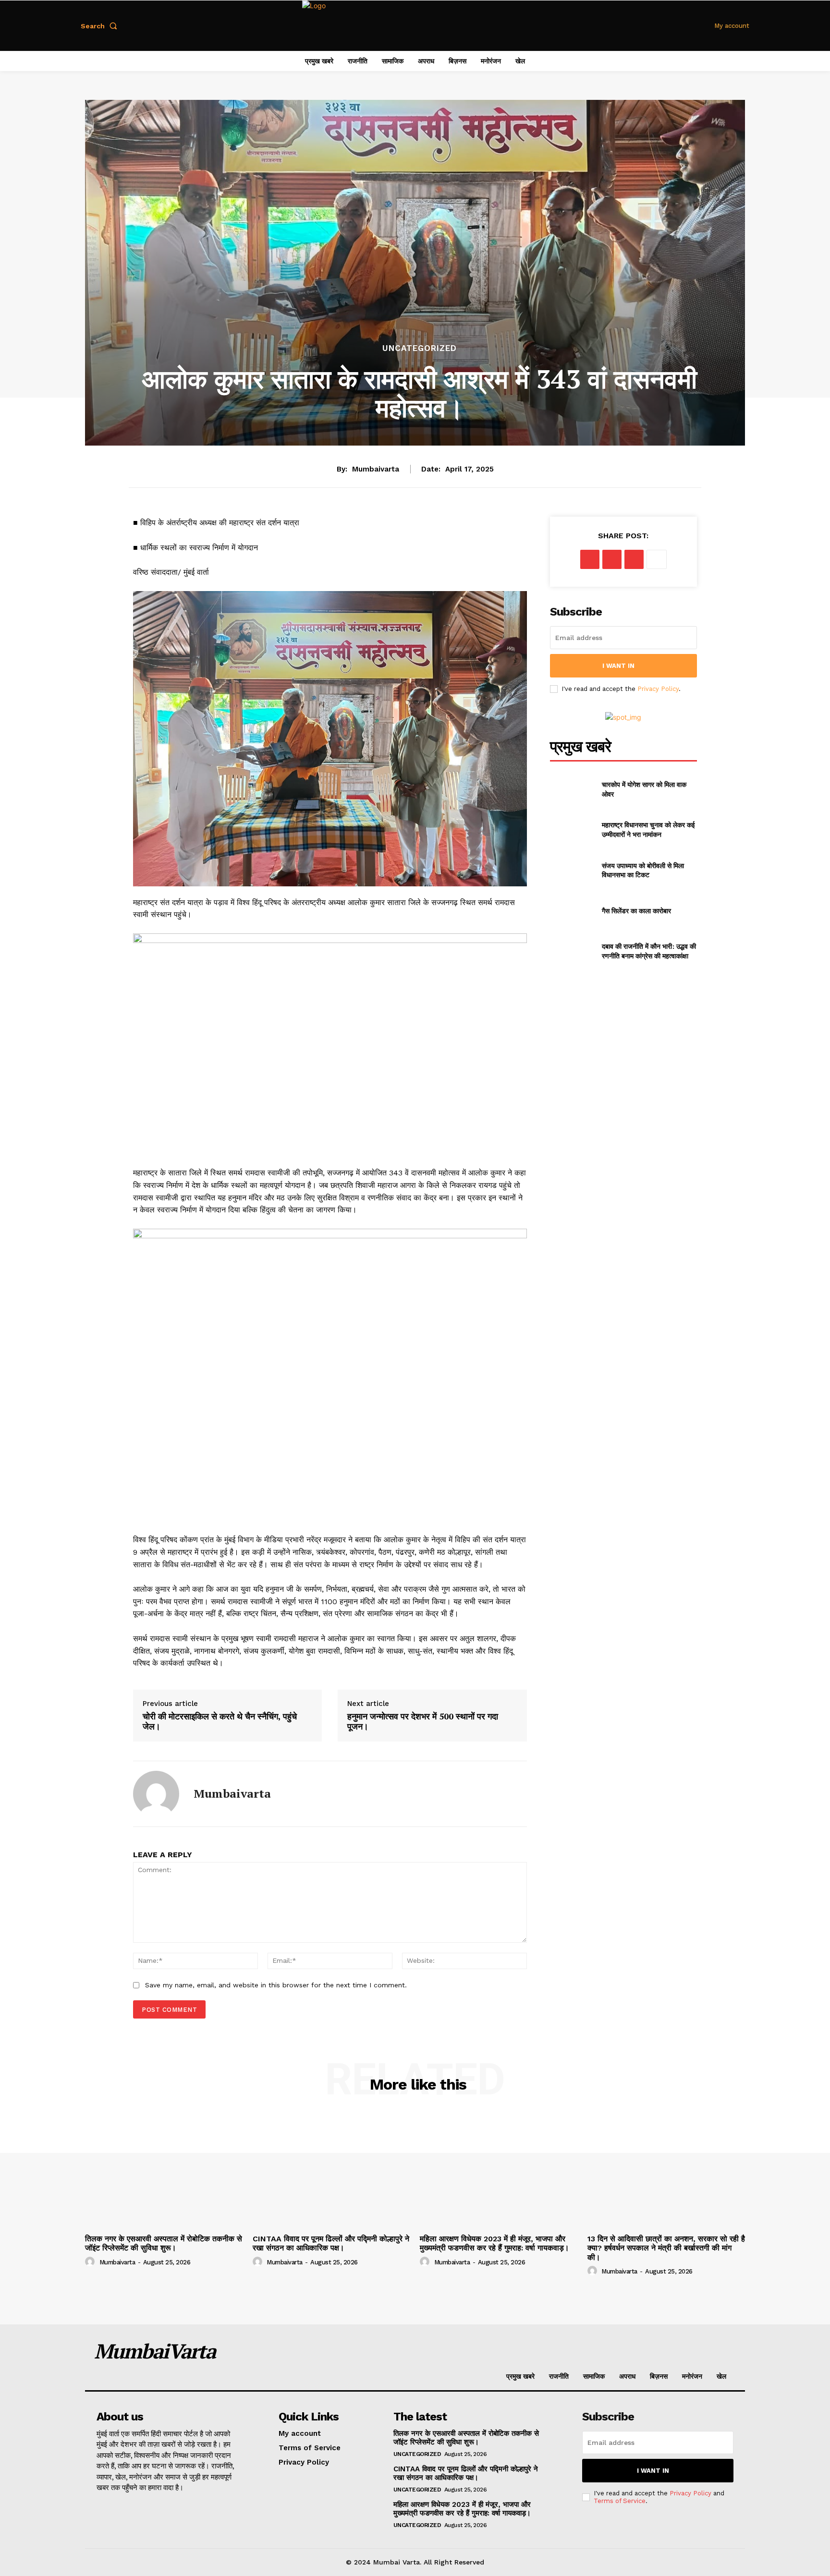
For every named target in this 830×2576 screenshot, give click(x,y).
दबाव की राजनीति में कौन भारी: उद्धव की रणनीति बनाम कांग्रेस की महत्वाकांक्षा (649, 951)
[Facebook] (590, 559)
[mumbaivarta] (156, 1794)
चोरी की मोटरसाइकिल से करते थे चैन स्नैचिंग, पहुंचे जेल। (220, 1722)
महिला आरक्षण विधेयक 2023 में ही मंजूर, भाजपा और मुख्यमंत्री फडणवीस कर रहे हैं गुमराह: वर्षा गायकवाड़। (494, 2243)
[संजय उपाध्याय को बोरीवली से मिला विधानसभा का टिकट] (572, 870)
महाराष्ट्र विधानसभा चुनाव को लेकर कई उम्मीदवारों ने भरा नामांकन (648, 829)
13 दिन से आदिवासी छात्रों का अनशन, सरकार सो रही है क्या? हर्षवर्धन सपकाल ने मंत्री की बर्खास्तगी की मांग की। (666, 2248)
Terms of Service (620, 2501)
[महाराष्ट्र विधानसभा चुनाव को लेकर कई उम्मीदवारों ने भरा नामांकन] (572, 830)
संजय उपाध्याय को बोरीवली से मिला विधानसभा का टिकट (643, 870)
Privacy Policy (658, 689)
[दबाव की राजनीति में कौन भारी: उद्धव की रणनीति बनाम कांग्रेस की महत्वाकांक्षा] (572, 951)
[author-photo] (91, 2262)
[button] (101, 26)
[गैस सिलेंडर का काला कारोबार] (572, 910)
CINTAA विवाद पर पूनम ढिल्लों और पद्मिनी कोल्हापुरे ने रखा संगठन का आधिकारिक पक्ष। (331, 2243)
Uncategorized (420, 348)
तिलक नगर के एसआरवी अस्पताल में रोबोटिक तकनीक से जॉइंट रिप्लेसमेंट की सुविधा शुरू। (164, 2243)
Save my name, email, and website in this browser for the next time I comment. (276, 1985)
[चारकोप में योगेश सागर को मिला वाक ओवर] (572, 789)
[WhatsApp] (634, 559)
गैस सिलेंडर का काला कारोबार (636, 911)
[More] (657, 559)
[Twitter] (612, 559)
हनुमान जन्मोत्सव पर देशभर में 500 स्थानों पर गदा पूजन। (423, 1722)
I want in (618, 666)
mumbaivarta (376, 469)
